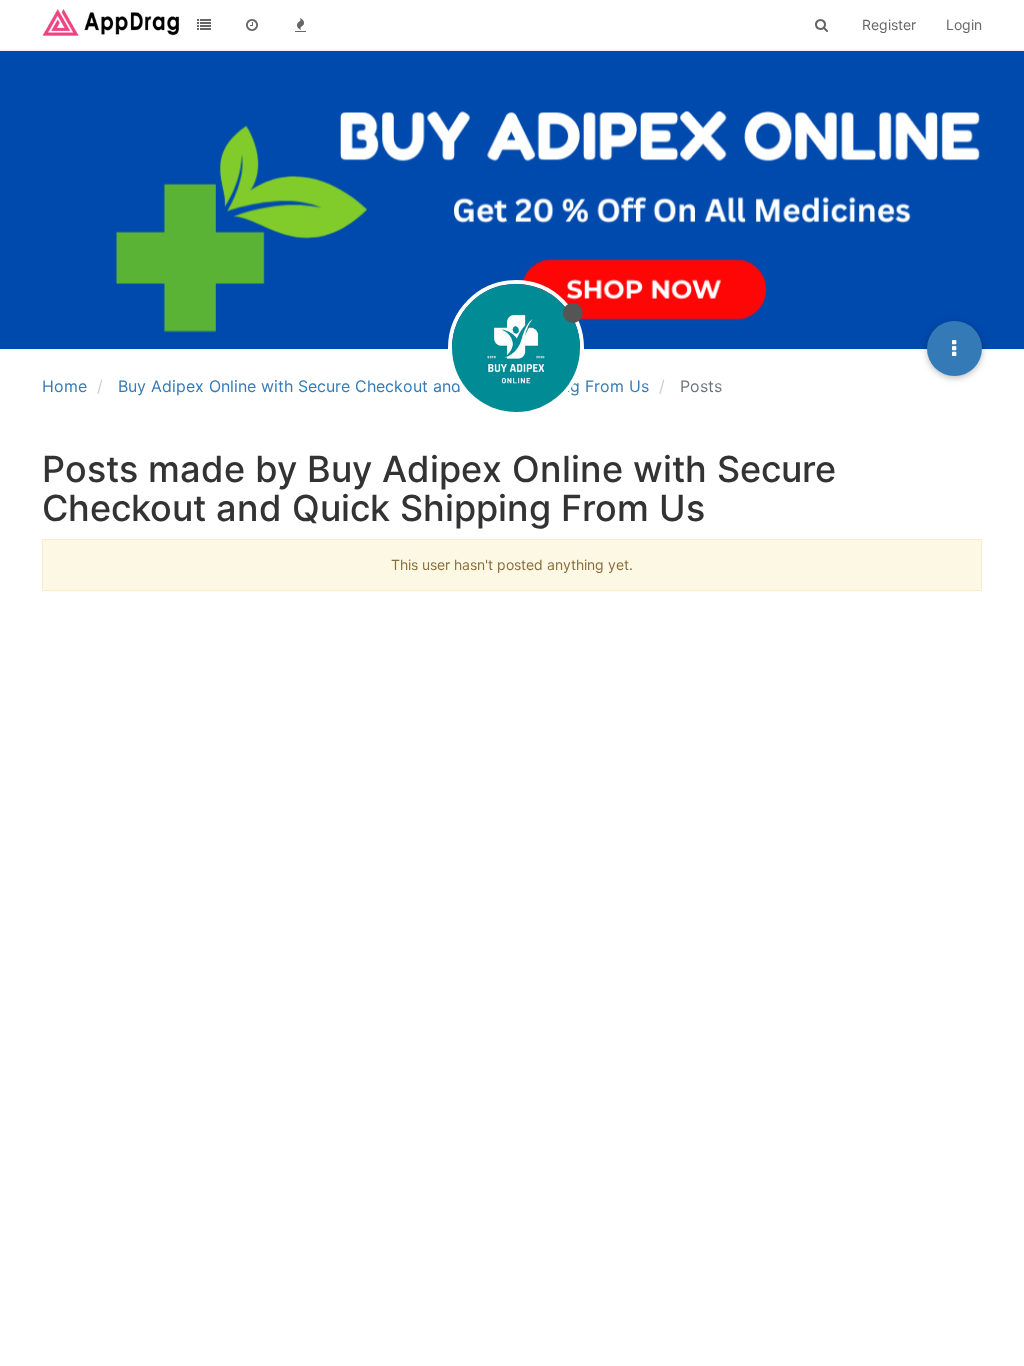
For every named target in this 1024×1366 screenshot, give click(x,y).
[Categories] (204, 25)
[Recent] (252, 25)
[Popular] (300, 25)
